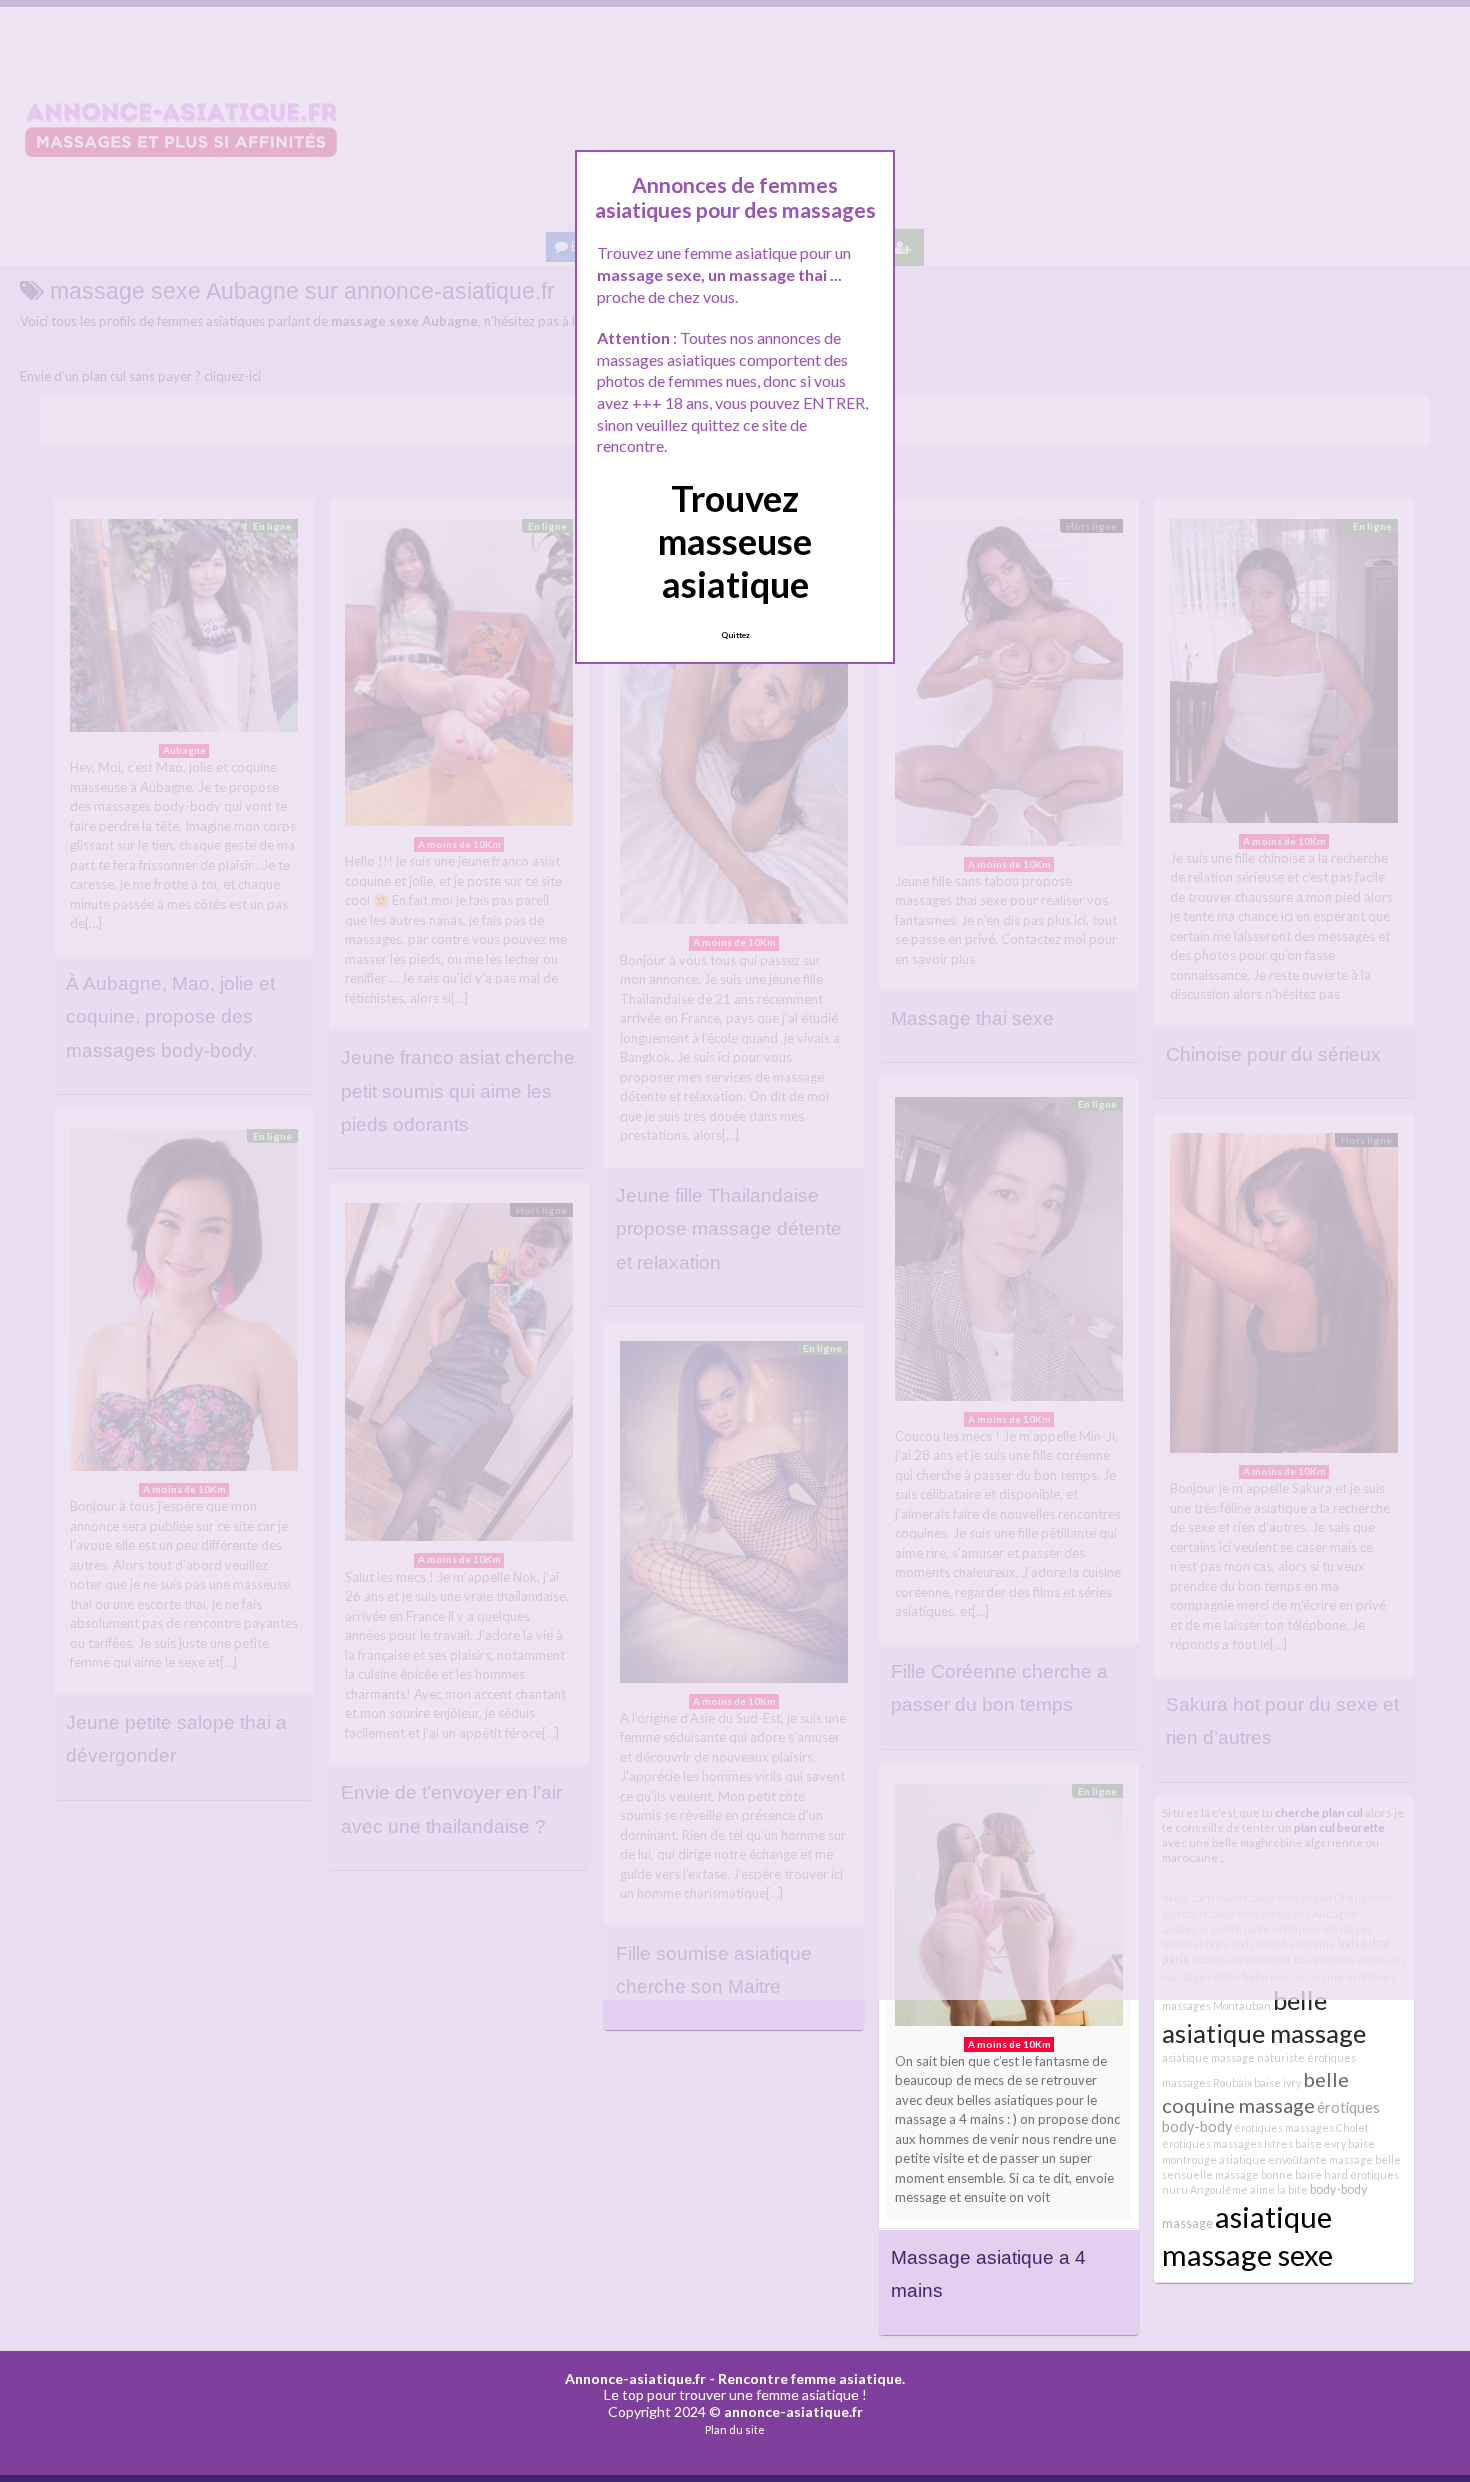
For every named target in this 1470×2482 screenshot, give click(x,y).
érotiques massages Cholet (1301, 2127)
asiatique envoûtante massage (1296, 2159)
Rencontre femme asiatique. (811, 2378)
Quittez (735, 635)
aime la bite (1279, 2189)
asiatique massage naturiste (1233, 2057)
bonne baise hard (1304, 2174)
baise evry (1320, 2143)
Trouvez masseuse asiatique (735, 541)
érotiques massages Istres (1227, 2143)
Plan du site (735, 2429)
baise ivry (1277, 2082)
